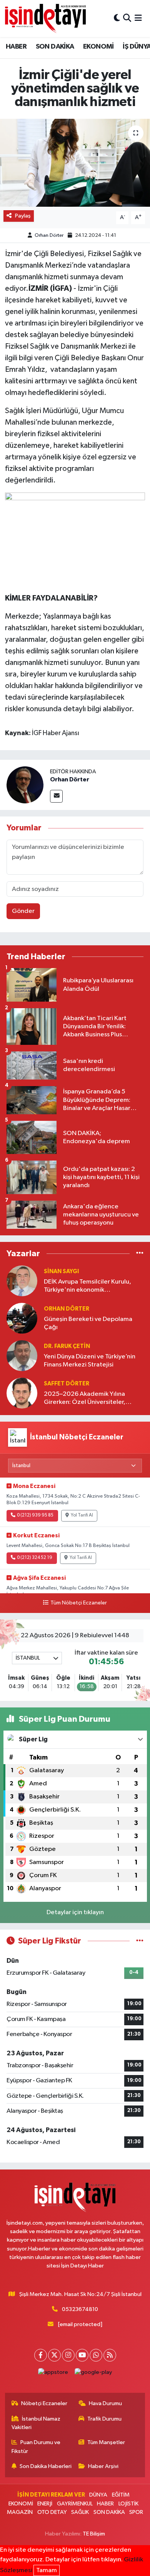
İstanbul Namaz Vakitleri (36, 2423)
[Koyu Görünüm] (117, 18)
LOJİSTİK (128, 2504)
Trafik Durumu (104, 2419)
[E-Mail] (56, 796)
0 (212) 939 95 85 (35, 1515)
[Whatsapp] (96, 2355)
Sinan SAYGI (61, 1271)
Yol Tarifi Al (82, 1515)
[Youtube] (82, 2355)
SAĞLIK (80, 2512)
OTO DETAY (52, 2512)
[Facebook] (41, 2355)
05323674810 (80, 2309)
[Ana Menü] (138, 18)
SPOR (136, 2512)
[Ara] (127, 18)
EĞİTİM (121, 2495)
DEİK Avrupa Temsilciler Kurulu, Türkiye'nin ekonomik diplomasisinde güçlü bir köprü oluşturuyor (88, 1286)
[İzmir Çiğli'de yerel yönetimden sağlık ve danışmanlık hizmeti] (75, 163)
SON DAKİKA (55, 47)
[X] (54, 2355)
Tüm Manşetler (106, 2442)
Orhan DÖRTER (67, 1309)
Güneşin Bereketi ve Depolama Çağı (88, 1323)
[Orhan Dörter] (25, 785)
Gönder (23, 911)
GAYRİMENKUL (75, 2504)
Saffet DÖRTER (67, 1384)
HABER (16, 47)
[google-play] (93, 2374)
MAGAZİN (20, 2512)
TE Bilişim (94, 2534)
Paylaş (23, 216)
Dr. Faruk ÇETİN (67, 1346)
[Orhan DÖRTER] (22, 1318)
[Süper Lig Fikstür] (140, 1941)
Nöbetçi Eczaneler (44, 2403)
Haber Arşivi (103, 2466)
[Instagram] (68, 2355)
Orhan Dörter (49, 235)
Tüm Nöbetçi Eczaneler (78, 1603)
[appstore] (53, 2374)
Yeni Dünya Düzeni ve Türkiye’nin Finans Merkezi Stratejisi (90, 1361)
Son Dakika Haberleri (46, 2466)
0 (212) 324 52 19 (35, 1558)
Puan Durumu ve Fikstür (36, 2447)
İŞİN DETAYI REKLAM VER (51, 2495)
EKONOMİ (98, 47)
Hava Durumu (105, 2403)
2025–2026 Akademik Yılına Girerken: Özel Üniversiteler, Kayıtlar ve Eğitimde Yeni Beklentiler (85, 1399)
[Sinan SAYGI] (22, 1281)
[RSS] (110, 2355)
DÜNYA (98, 2495)
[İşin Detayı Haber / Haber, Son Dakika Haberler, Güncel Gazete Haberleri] (45, 18)
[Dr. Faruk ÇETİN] (22, 1355)
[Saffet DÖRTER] (22, 1393)
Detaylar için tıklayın (75, 1912)
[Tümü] (140, 1254)
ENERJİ (45, 2504)
